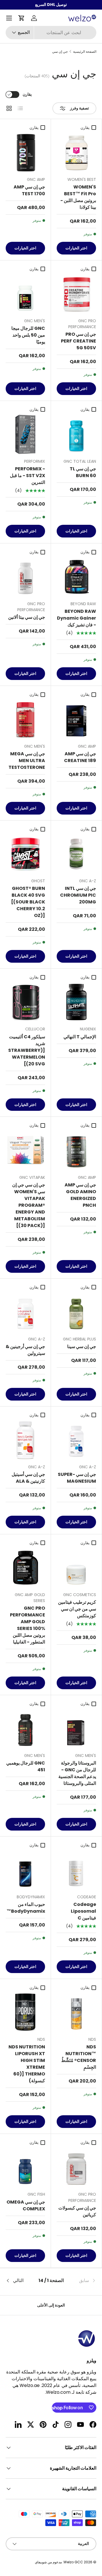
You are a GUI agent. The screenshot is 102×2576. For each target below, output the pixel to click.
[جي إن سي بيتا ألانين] (25, 577)
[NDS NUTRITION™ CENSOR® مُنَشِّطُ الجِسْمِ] (76, 2012)
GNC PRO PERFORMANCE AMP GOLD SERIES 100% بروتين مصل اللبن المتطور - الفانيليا (27, 1625)
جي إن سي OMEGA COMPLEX (26, 2205)
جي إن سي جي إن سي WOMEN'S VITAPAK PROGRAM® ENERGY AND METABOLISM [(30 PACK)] (29, 1205)
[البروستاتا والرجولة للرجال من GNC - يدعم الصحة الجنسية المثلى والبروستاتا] (76, 1729)
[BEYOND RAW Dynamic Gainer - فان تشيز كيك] (76, 577)
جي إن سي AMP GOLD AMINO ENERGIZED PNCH (80, 1195)
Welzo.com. (58, 2392)
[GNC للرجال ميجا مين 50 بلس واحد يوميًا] (25, 294)
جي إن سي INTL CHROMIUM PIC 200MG (78, 895)
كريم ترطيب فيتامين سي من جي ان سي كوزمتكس (77, 1609)
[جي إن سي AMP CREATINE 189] (76, 719)
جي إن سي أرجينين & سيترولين (25, 1350)
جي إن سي (60, 52)
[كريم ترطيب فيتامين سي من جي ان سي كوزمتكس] (76, 1568)
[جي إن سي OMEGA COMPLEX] (25, 2167)
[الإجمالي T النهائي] (76, 1002)
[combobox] (51, 33)
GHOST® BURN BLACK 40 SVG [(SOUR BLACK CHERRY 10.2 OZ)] (28, 902)
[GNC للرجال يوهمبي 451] (25, 1729)
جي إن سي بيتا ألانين (27, 617)
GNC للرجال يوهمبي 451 (26, 1766)
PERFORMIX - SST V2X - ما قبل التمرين (27, 476)
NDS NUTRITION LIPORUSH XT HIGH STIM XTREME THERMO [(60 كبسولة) (27, 2064)
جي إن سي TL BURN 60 (83, 472)
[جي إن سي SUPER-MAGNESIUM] (76, 1440)
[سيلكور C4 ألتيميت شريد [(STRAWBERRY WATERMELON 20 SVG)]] (25, 1002)
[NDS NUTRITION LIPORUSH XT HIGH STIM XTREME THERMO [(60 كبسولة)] (25, 2012)
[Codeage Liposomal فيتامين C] (76, 1870)
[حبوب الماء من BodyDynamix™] (25, 1870)
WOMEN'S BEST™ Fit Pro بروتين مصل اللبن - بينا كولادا (78, 197)
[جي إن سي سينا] (76, 1312)
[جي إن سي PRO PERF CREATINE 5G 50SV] (76, 294)
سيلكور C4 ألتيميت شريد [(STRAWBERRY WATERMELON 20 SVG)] (27, 1050)
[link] (81, 2281)
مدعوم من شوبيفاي (48, 2562)
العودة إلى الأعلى (51, 2305)
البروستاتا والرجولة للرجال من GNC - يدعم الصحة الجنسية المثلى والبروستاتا (77, 1773)
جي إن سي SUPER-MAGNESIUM (77, 1478)
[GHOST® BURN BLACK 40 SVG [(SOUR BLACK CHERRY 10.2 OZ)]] (25, 854)
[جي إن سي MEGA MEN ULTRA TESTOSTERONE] (25, 719)
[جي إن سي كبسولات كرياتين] (76, 2167)
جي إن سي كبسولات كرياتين (77, 2211)
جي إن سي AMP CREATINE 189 (80, 757)
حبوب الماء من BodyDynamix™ (26, 1908)
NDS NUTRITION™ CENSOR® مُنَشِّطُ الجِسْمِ (79, 2057)
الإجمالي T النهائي (80, 1037)
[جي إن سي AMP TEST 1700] (25, 153)
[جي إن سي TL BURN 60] (76, 434)
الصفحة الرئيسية (85, 52)
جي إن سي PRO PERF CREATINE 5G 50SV (78, 341)
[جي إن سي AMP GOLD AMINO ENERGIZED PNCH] (76, 1150)
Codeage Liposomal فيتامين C (83, 1911)
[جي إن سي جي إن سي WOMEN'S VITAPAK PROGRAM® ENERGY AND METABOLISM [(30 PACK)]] (25, 1150)
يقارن (27, 94)
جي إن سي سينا (82, 1347)
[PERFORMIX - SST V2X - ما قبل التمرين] (25, 434)
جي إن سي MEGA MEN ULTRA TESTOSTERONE (27, 761)
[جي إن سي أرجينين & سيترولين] (25, 1312)
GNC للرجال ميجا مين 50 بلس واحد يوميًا (28, 335)
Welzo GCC (73, 2562)
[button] (22, 18)
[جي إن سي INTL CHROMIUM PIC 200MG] (76, 854)
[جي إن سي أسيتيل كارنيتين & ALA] (25, 1440)
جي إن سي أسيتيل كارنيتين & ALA (28, 1478)
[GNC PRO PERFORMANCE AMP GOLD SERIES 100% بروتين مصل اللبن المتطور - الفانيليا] (25, 1568)
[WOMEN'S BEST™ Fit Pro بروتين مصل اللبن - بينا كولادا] (76, 153)
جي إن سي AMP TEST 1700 (29, 190)
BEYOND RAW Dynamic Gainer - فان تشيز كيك (76, 618)
